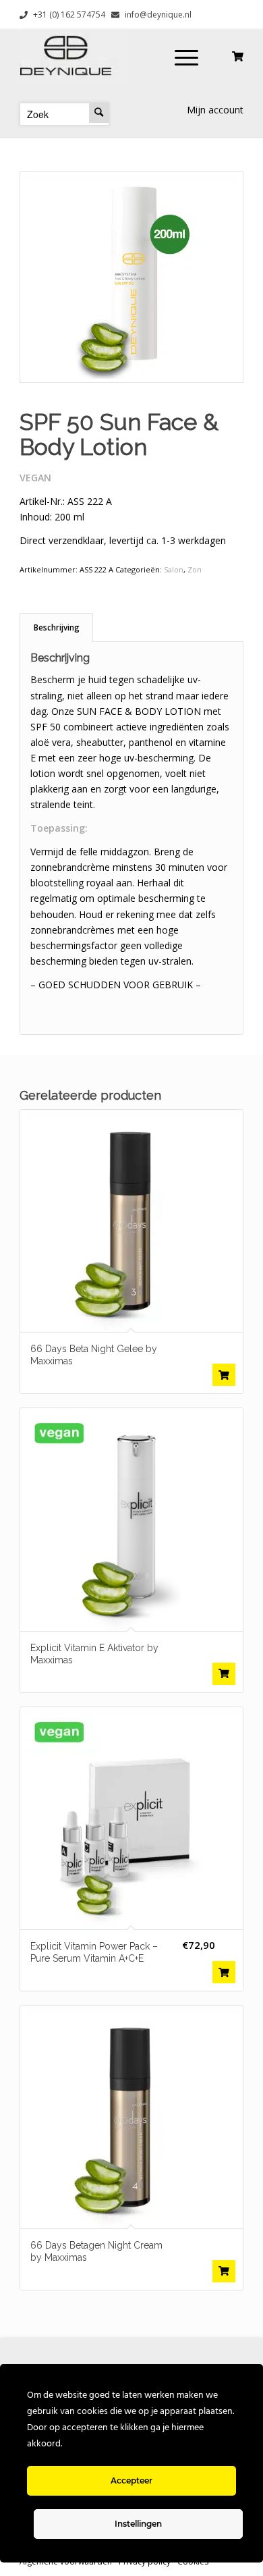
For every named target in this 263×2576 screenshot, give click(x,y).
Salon (174, 569)
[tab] (56, 627)
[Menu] (186, 56)
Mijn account (215, 110)
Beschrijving (57, 627)
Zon (195, 569)
